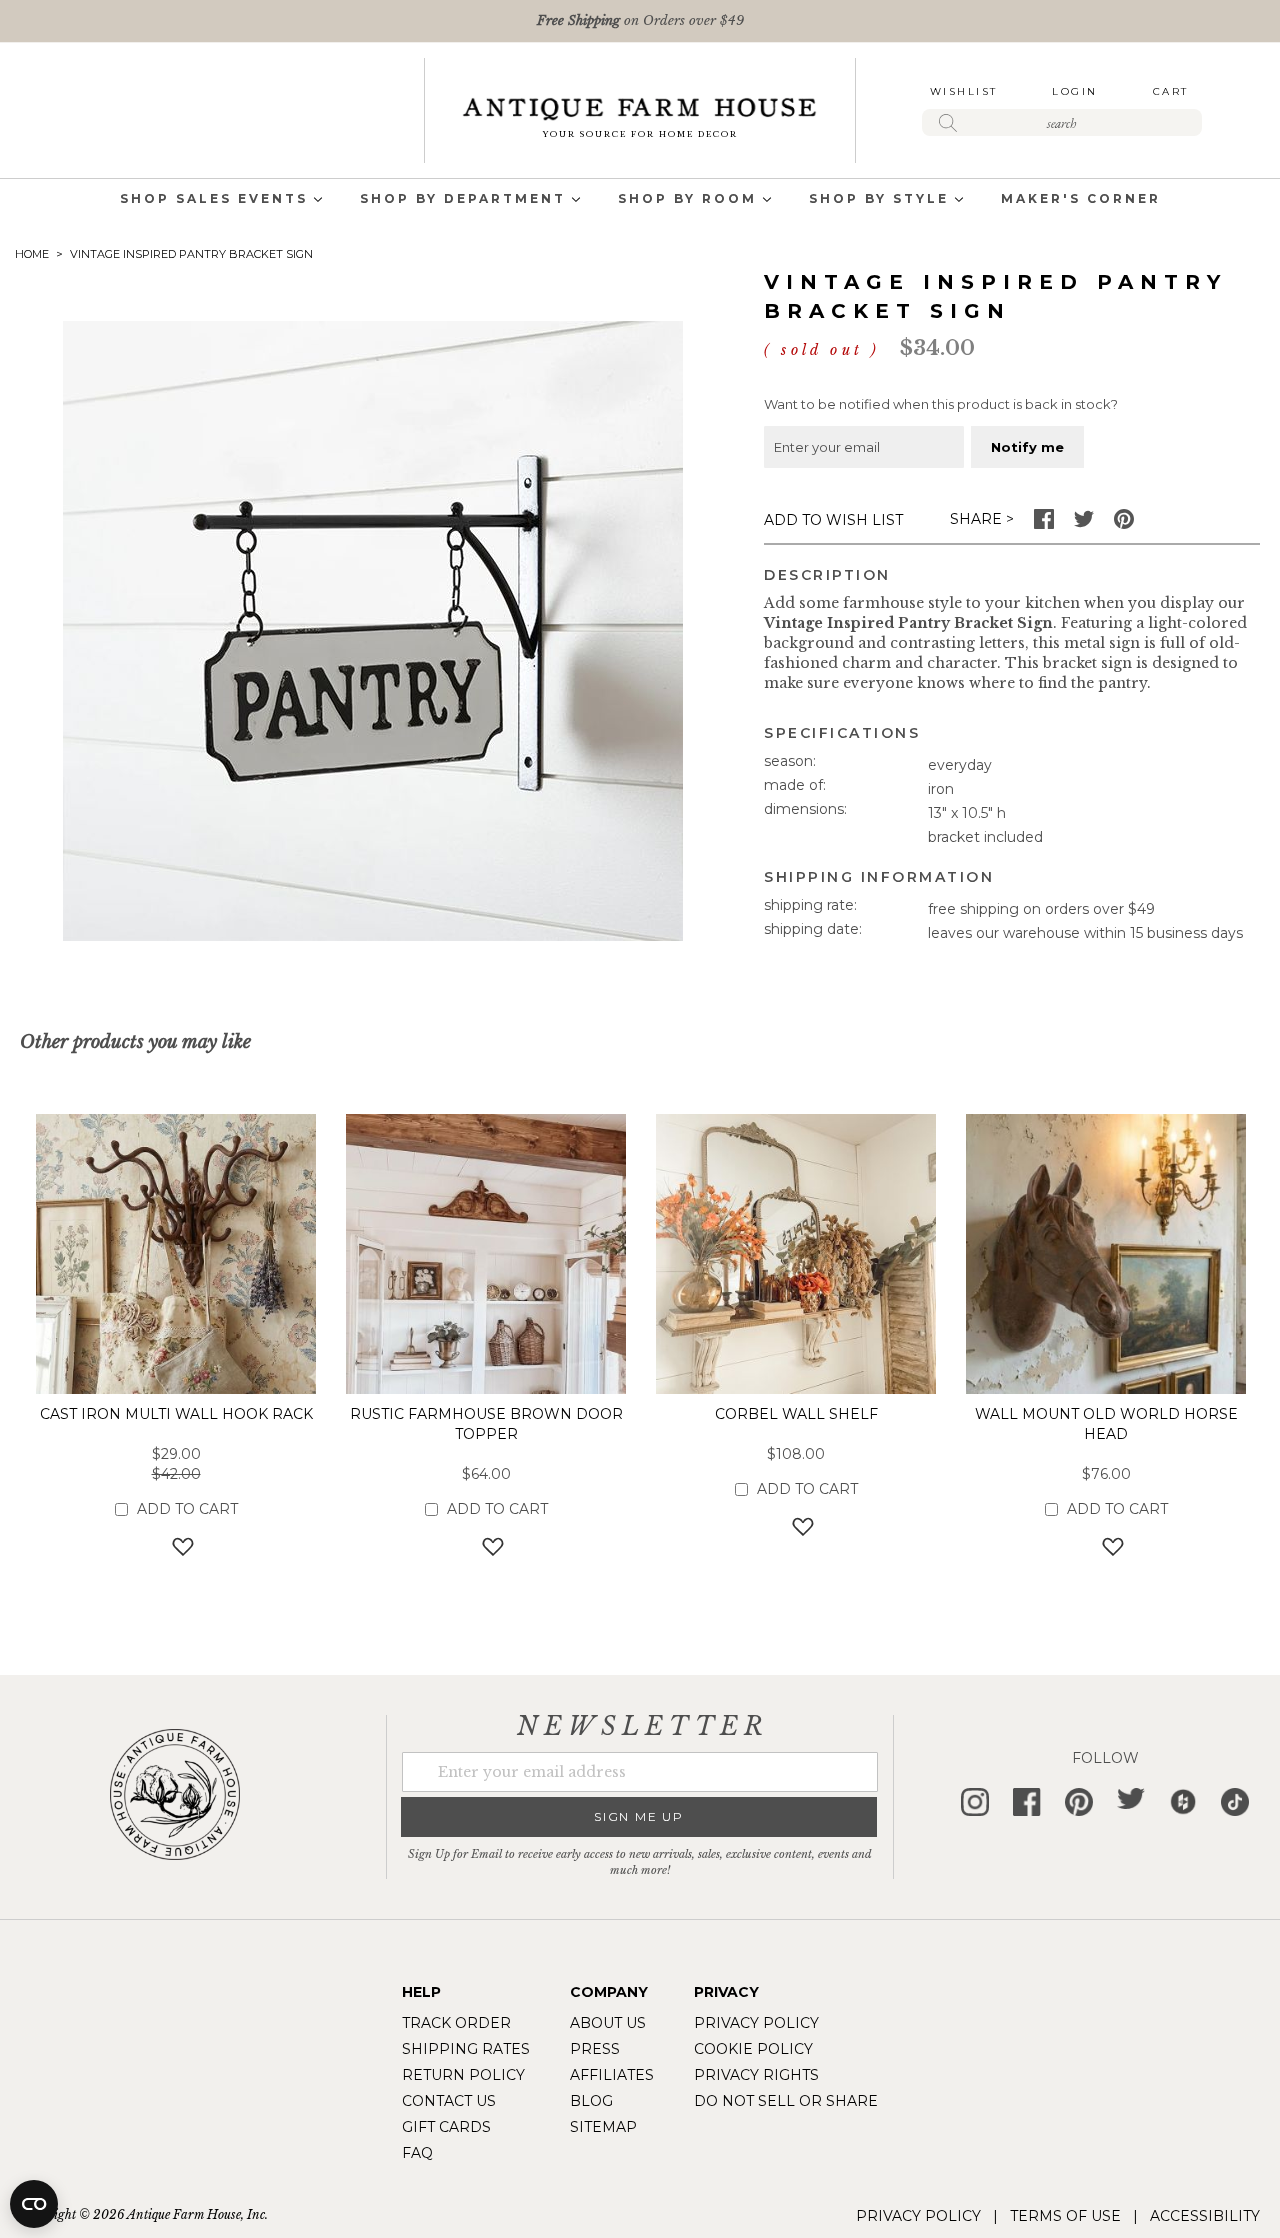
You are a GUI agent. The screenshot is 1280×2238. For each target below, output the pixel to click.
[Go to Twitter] (1084, 524)
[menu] (640, 200)
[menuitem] (214, 200)
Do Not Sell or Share (786, 2101)
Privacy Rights (756, 2075)
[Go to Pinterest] (1124, 524)
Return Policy (463, 2075)
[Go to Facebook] (1044, 524)
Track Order (456, 2023)
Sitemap (603, 2127)
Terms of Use (1065, 2216)
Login (1075, 91)
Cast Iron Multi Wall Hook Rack (176, 1414)
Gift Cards (446, 2127)
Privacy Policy (756, 2023)
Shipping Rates (466, 2049)
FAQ (417, 2153)
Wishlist (964, 91)
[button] (176, 1546)
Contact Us (449, 2101)
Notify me (1027, 447)
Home (32, 254)
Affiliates (612, 2075)
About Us (608, 2023)
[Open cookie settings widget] (34, 2204)
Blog (591, 2101)
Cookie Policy (753, 2049)
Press (595, 2049)
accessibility (1205, 2216)
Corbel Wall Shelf (796, 1414)
